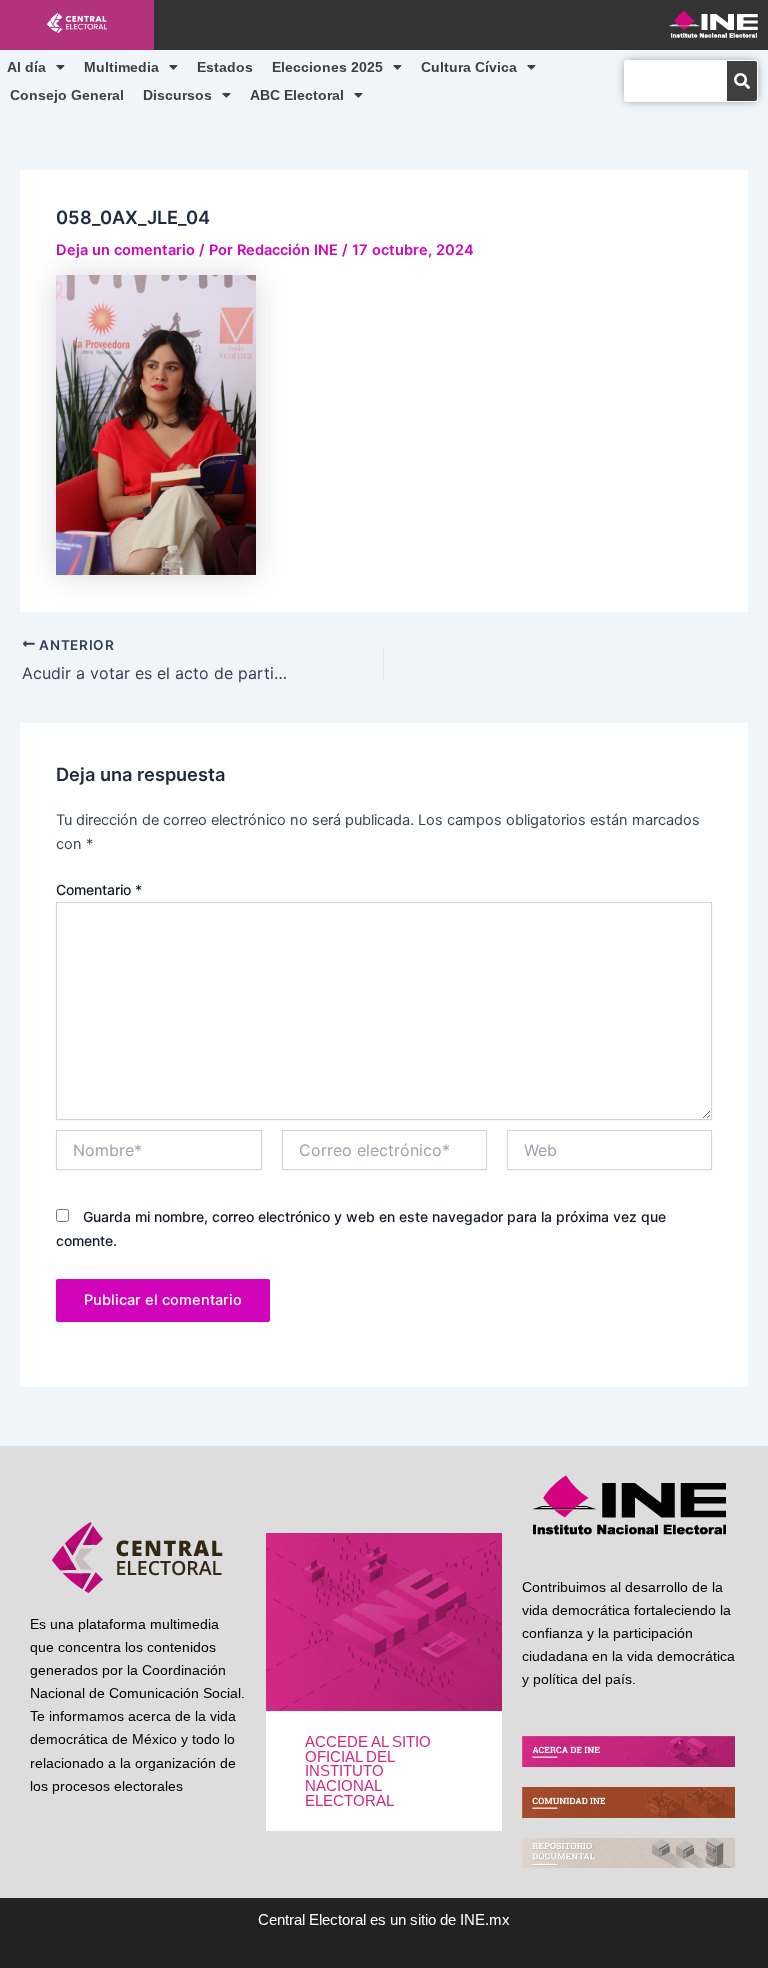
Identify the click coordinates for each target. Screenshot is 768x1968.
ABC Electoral (297, 95)
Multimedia (121, 67)
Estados (225, 67)
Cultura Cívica (469, 67)
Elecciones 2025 (327, 67)
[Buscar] (742, 81)
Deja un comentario (125, 250)
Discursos (177, 95)
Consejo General (67, 95)
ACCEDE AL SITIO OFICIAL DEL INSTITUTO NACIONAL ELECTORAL (368, 1771)
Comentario (99, 889)
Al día (26, 67)
